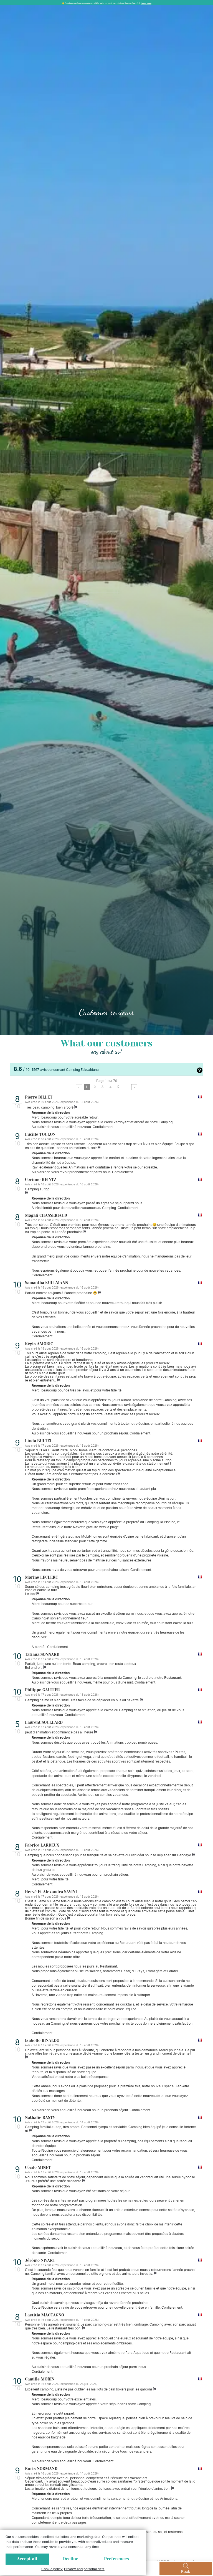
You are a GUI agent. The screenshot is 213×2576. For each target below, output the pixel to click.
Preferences (116, 2559)
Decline (71, 2559)
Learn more (146, 3)
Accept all (27, 2559)
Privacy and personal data (84, 2569)
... (126, 1087)
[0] (79, 1087)
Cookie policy (52, 2569)
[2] (134, 1087)
